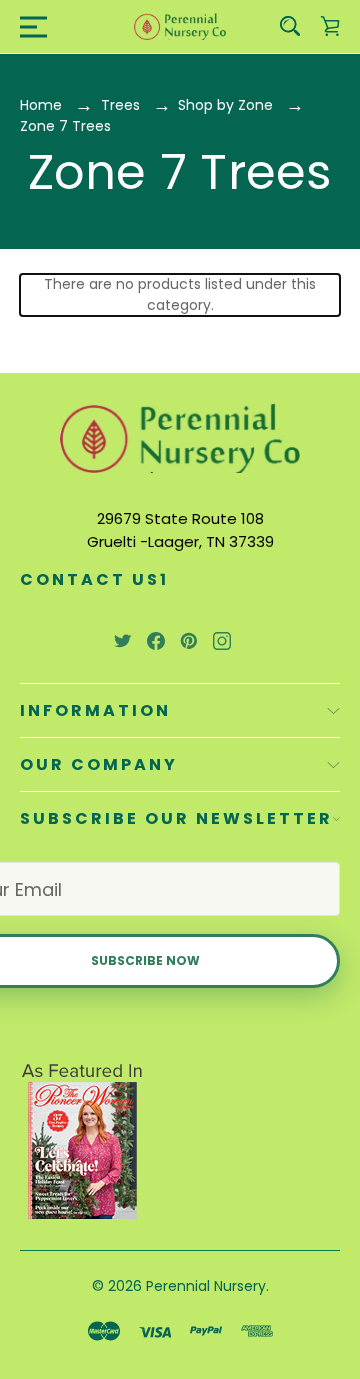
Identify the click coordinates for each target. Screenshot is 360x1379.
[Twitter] (123, 641)
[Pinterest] (189, 641)
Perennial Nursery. (207, 1286)
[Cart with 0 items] (330, 26)
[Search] (290, 26)
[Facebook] (156, 641)
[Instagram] (222, 641)
